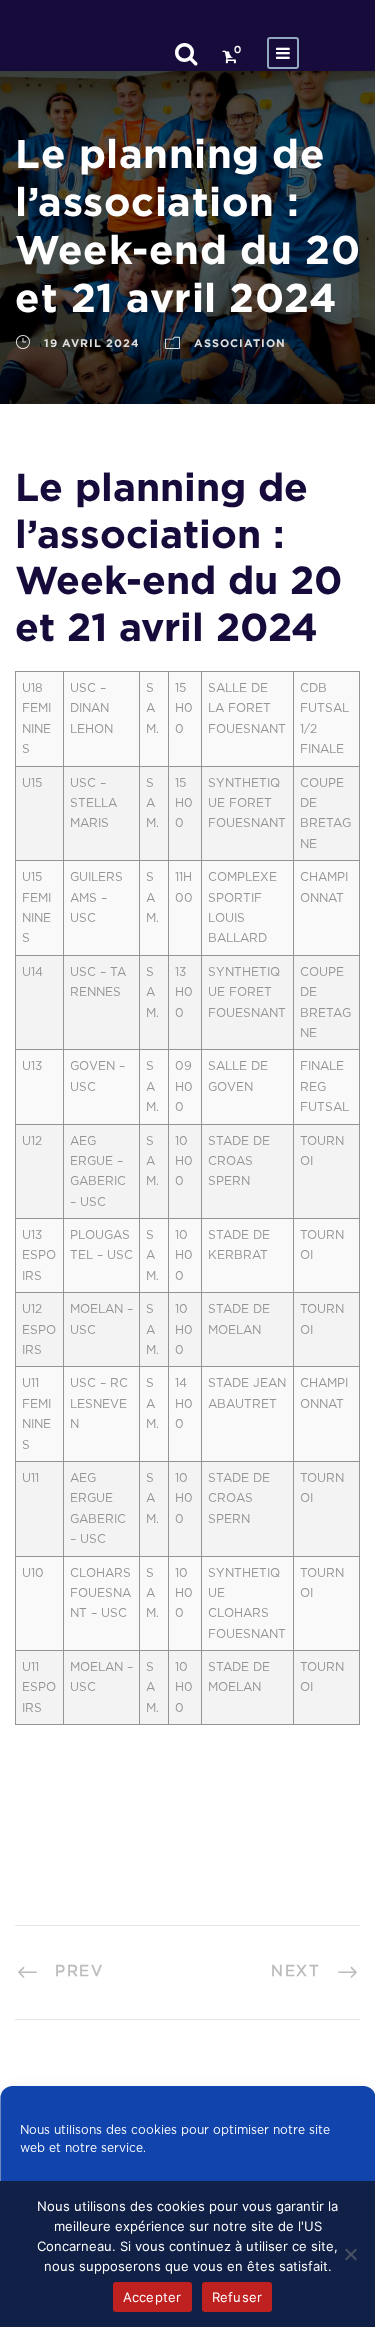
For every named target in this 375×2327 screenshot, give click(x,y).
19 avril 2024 (92, 343)
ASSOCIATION (240, 343)
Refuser (237, 2297)
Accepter (152, 2297)
